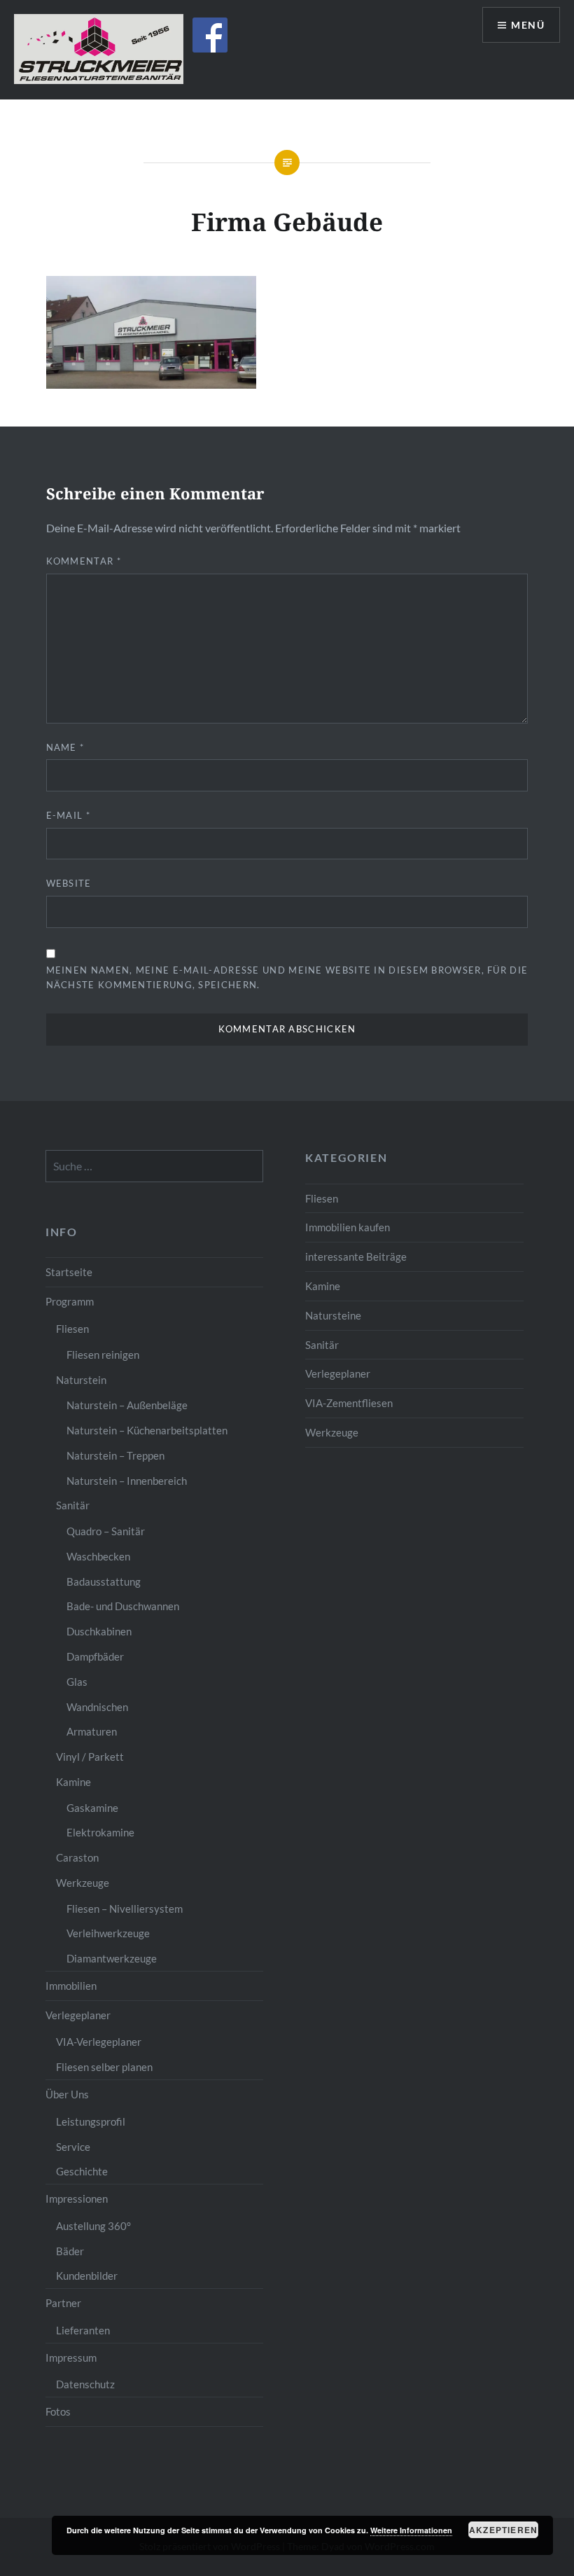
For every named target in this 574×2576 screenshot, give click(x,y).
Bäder (70, 2251)
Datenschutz (85, 2384)
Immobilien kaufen (348, 1227)
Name (65, 747)
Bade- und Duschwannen (123, 1606)
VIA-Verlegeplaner (99, 2042)
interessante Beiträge (356, 1256)
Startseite (69, 1272)
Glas (77, 1682)
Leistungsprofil (91, 2121)
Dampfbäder (95, 1656)
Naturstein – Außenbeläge (127, 1405)
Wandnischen (97, 1707)
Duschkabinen (99, 1631)
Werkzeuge (332, 1432)
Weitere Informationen (411, 2530)
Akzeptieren (503, 2530)
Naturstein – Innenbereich (127, 1481)
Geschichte (82, 2171)
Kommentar (84, 561)
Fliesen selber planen (104, 2067)
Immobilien (71, 1986)
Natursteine (333, 1315)
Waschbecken (98, 1556)
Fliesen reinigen (103, 1355)
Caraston (77, 1857)
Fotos (58, 2411)
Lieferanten (83, 2330)
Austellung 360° (93, 2226)
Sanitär (322, 1345)
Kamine (323, 1286)
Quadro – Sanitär (106, 1531)
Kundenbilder (87, 2276)
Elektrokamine (100, 1832)
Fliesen (322, 1198)
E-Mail (68, 815)
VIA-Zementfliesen (349, 1403)
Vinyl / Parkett (90, 1757)
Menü (528, 25)
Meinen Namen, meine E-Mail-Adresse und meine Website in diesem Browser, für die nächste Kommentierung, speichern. (287, 977)
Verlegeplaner (338, 1373)
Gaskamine (92, 1808)
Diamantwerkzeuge (112, 1958)
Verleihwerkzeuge (108, 1933)
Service (73, 2147)
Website (69, 883)
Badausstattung (104, 1581)
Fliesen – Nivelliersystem (125, 1909)
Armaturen (92, 1731)
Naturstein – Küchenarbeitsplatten (147, 1430)
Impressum (71, 2357)
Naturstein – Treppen (115, 1455)
